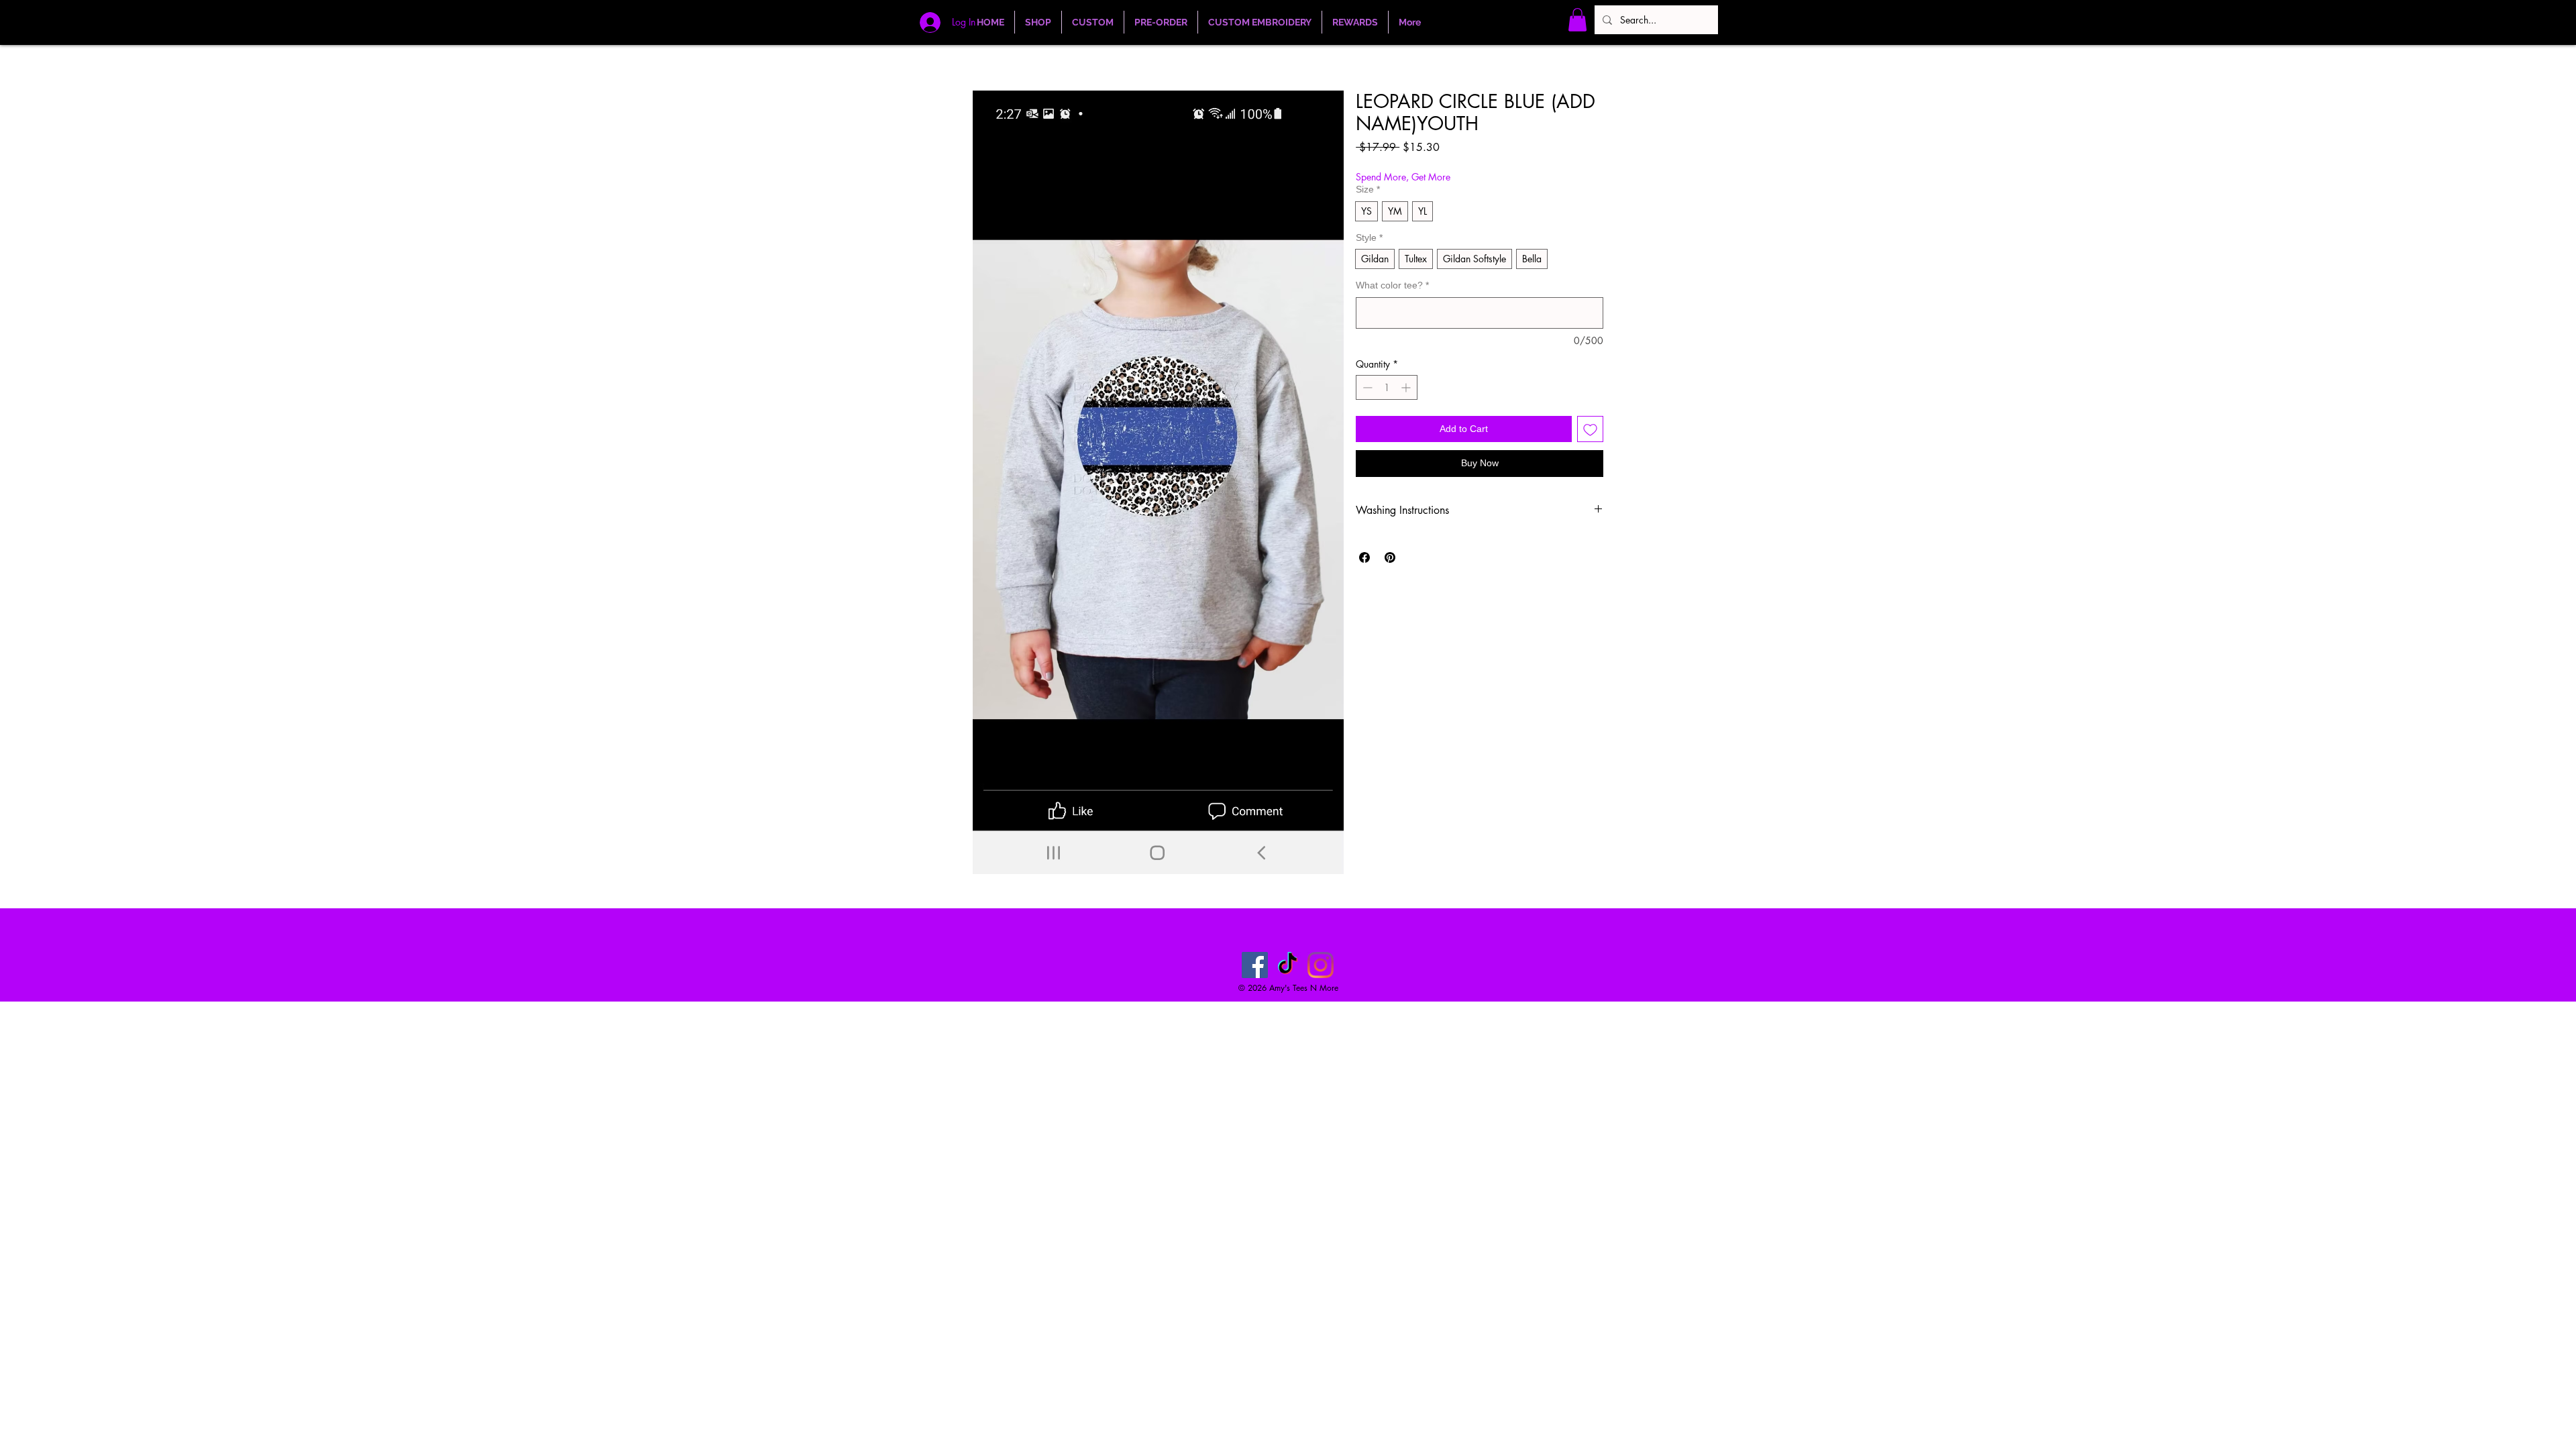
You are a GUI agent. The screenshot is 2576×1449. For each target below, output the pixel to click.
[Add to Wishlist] (1590, 429)
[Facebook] (1255, 965)
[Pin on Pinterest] (1390, 557)
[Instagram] (1321, 965)
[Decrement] (1366, 387)
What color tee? (1392, 285)
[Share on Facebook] (1364, 557)
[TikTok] (1288, 965)
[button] (1577, 20)
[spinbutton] (1387, 387)
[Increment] (1407, 387)
